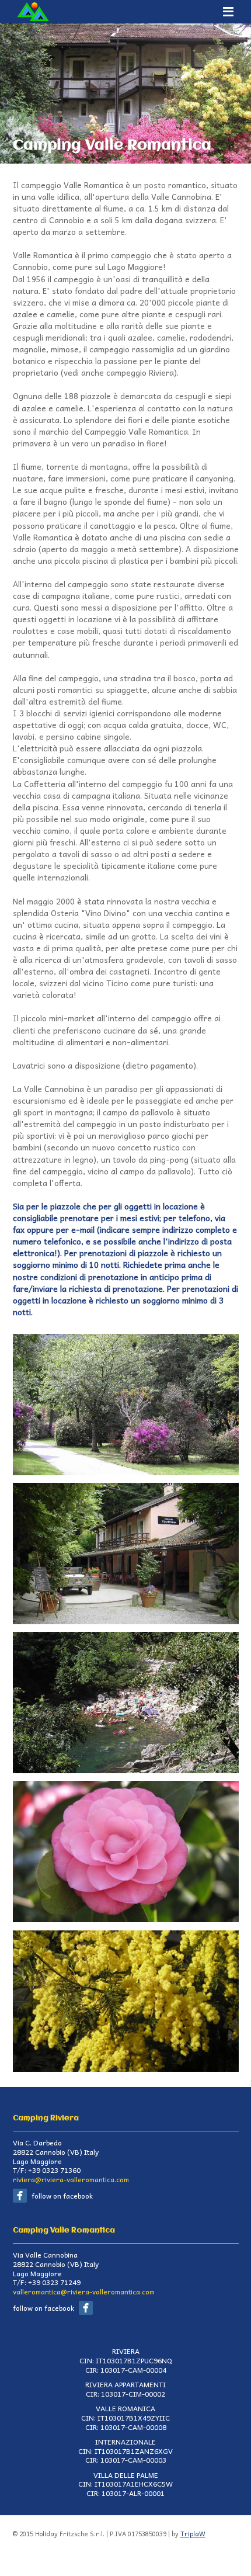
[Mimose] (126, 1936)
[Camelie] (126, 1786)
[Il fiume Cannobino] (126, 1637)
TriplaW (193, 2534)
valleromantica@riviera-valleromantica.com (84, 2291)
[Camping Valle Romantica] (126, 1339)
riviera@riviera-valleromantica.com (71, 2179)
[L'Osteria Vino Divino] (126, 1488)
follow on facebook (62, 2196)
